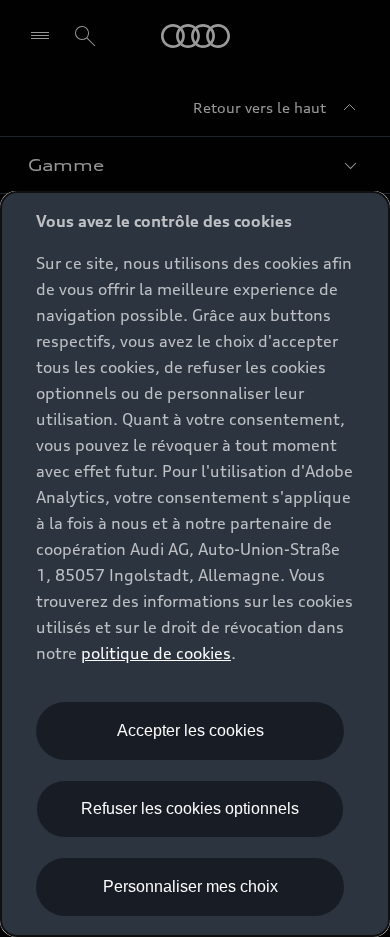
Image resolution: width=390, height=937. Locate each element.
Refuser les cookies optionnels (190, 808)
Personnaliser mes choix (190, 886)
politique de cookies (156, 653)
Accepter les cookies (190, 730)
